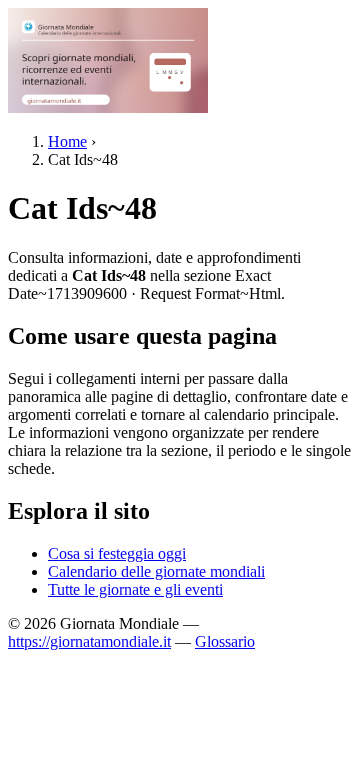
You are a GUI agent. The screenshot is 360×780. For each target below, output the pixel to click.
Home (67, 141)
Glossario (225, 641)
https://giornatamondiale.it (89, 641)
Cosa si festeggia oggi (117, 553)
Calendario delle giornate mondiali (156, 571)
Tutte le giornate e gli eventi (135, 589)
